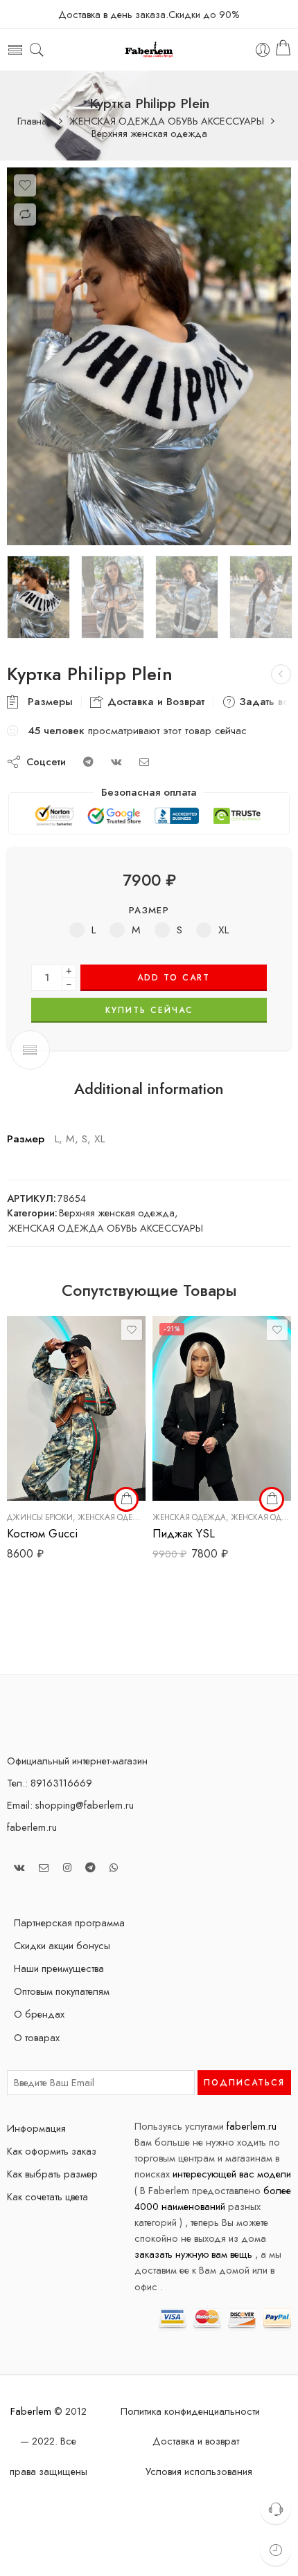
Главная (35, 121)
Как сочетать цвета (47, 2196)
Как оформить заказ (52, 2151)
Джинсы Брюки (40, 1517)
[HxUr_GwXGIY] (149, 356)
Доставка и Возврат (154, 702)
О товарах (37, 2037)
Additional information (149, 1089)
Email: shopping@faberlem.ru (70, 1805)
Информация (36, 2128)
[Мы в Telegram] (90, 1867)
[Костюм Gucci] (76, 1408)
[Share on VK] (116, 761)
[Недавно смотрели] (275, 2550)
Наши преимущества (59, 1968)
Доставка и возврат (196, 2441)
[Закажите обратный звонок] (275, 2509)
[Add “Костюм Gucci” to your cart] (126, 1499)
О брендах (39, 2014)
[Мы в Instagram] (67, 1867)
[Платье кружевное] (281, 674)
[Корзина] (283, 50)
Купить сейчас (149, 1010)
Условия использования (199, 2471)
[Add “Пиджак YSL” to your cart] (272, 1499)
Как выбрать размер (52, 2174)
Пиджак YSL (184, 1533)
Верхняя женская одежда (149, 134)
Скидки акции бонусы (62, 1945)
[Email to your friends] (144, 761)
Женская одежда (114, 1517)
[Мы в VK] (19, 1867)
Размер (149, 910)
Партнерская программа (69, 1922)
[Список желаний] (25, 185)
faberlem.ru (32, 1827)
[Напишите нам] (44, 1867)
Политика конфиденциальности (190, 2411)
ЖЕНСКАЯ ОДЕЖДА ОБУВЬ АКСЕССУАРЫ (167, 121)
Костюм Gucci (42, 1533)
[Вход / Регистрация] (263, 50)
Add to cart (174, 978)
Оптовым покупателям (62, 1991)
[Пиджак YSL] (222, 1408)
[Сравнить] (25, 214)
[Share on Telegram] (88, 761)
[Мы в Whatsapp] (114, 1867)
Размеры (47, 702)
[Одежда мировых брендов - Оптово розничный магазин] (149, 50)
